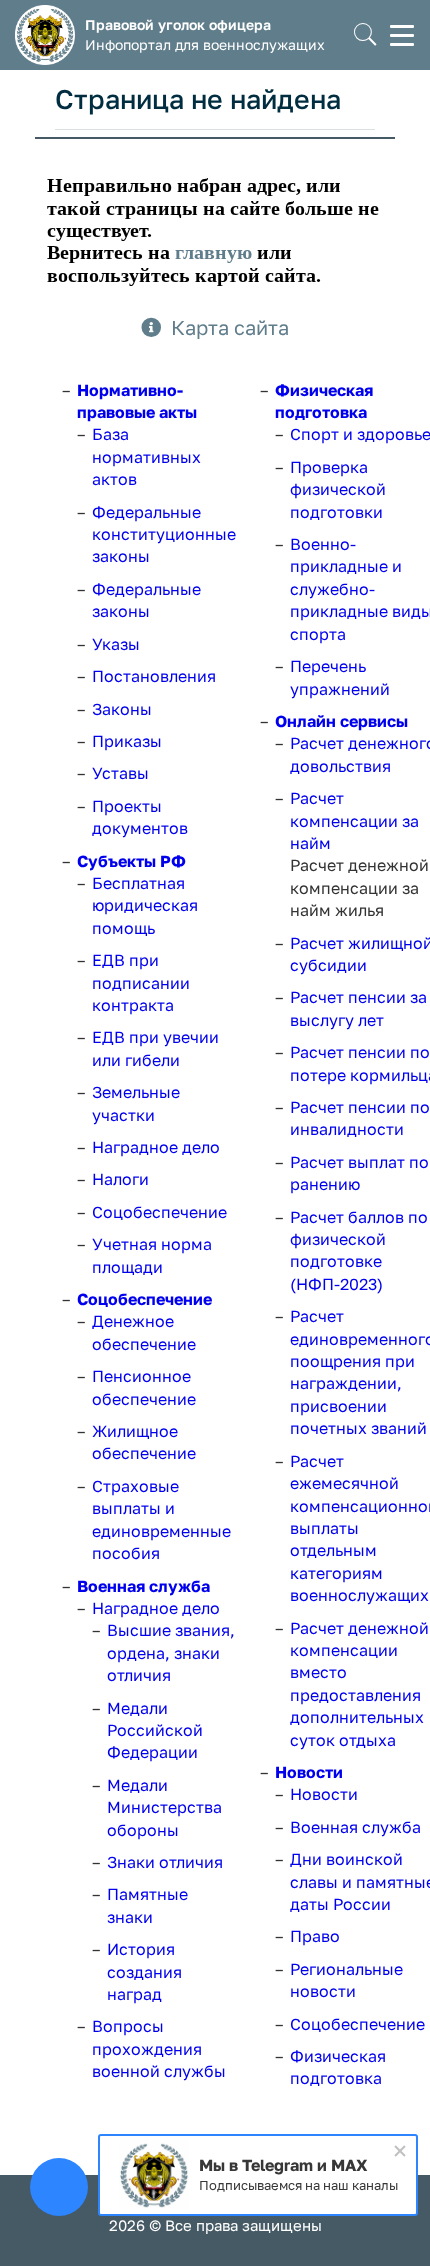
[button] (365, 35)
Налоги (120, 1179)
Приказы (127, 741)
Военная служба (143, 1586)
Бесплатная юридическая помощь (145, 905)
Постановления (154, 676)
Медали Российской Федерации (155, 1730)
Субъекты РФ (131, 861)
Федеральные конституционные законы (164, 534)
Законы (122, 709)
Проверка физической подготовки (338, 489)
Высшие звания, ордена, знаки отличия (171, 1652)
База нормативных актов (146, 456)
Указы (116, 644)
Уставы (120, 773)
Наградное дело (156, 1147)
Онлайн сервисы (341, 721)
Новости (309, 1772)
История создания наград (144, 1971)
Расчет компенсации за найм (354, 820)
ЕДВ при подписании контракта (141, 982)
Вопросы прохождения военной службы (159, 2048)
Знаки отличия (165, 1862)
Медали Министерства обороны (164, 1807)
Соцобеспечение (159, 1212)
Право (315, 1936)
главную (213, 252)
